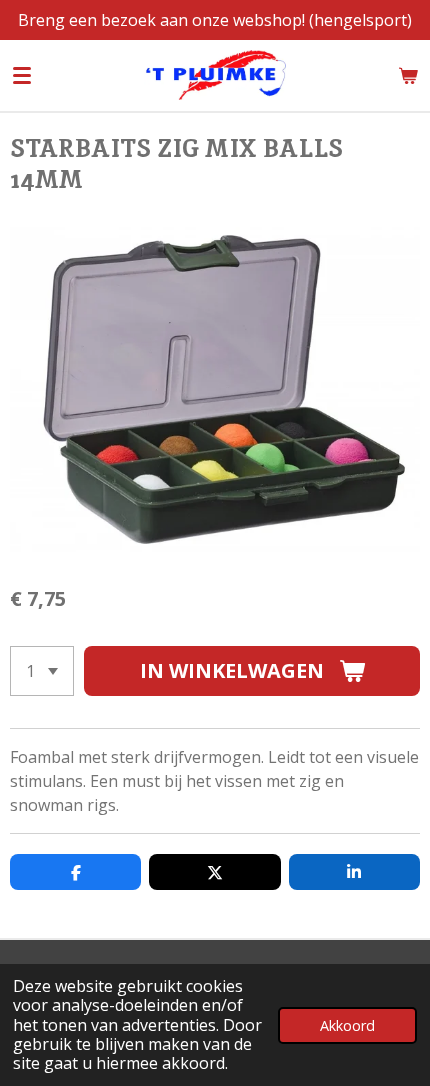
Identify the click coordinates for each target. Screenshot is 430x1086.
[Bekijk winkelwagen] (408, 75)
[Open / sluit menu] (22, 75)
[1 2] (42, 671)
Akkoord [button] (347, 1025)
